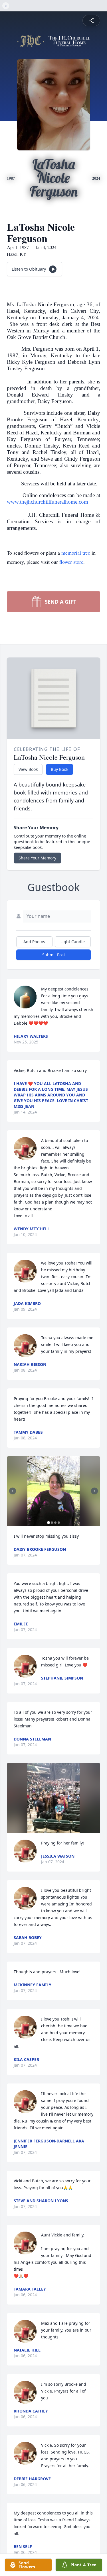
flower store (71, 562)
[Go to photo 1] (49, 1523)
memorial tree (76, 553)
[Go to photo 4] (59, 1523)
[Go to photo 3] (55, 1523)
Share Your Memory (37, 858)
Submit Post (54, 955)
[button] (54, 1491)
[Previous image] (13, 1491)
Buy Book (59, 769)
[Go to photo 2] (52, 1523)
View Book (28, 769)
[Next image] (94, 1491)
